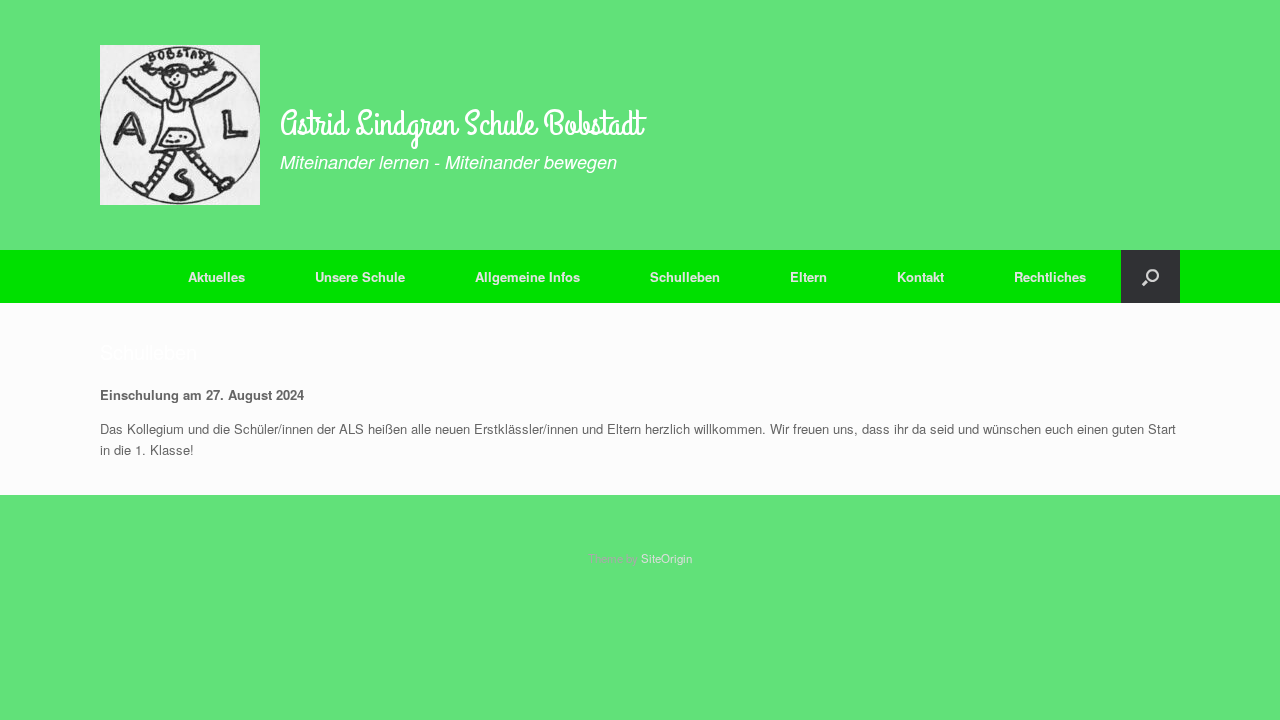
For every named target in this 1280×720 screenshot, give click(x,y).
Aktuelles (216, 276)
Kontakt (920, 276)
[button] (1150, 276)
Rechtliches (1050, 276)
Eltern (808, 276)
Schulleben (685, 276)
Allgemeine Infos (527, 276)
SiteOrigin (666, 558)
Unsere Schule (360, 276)
